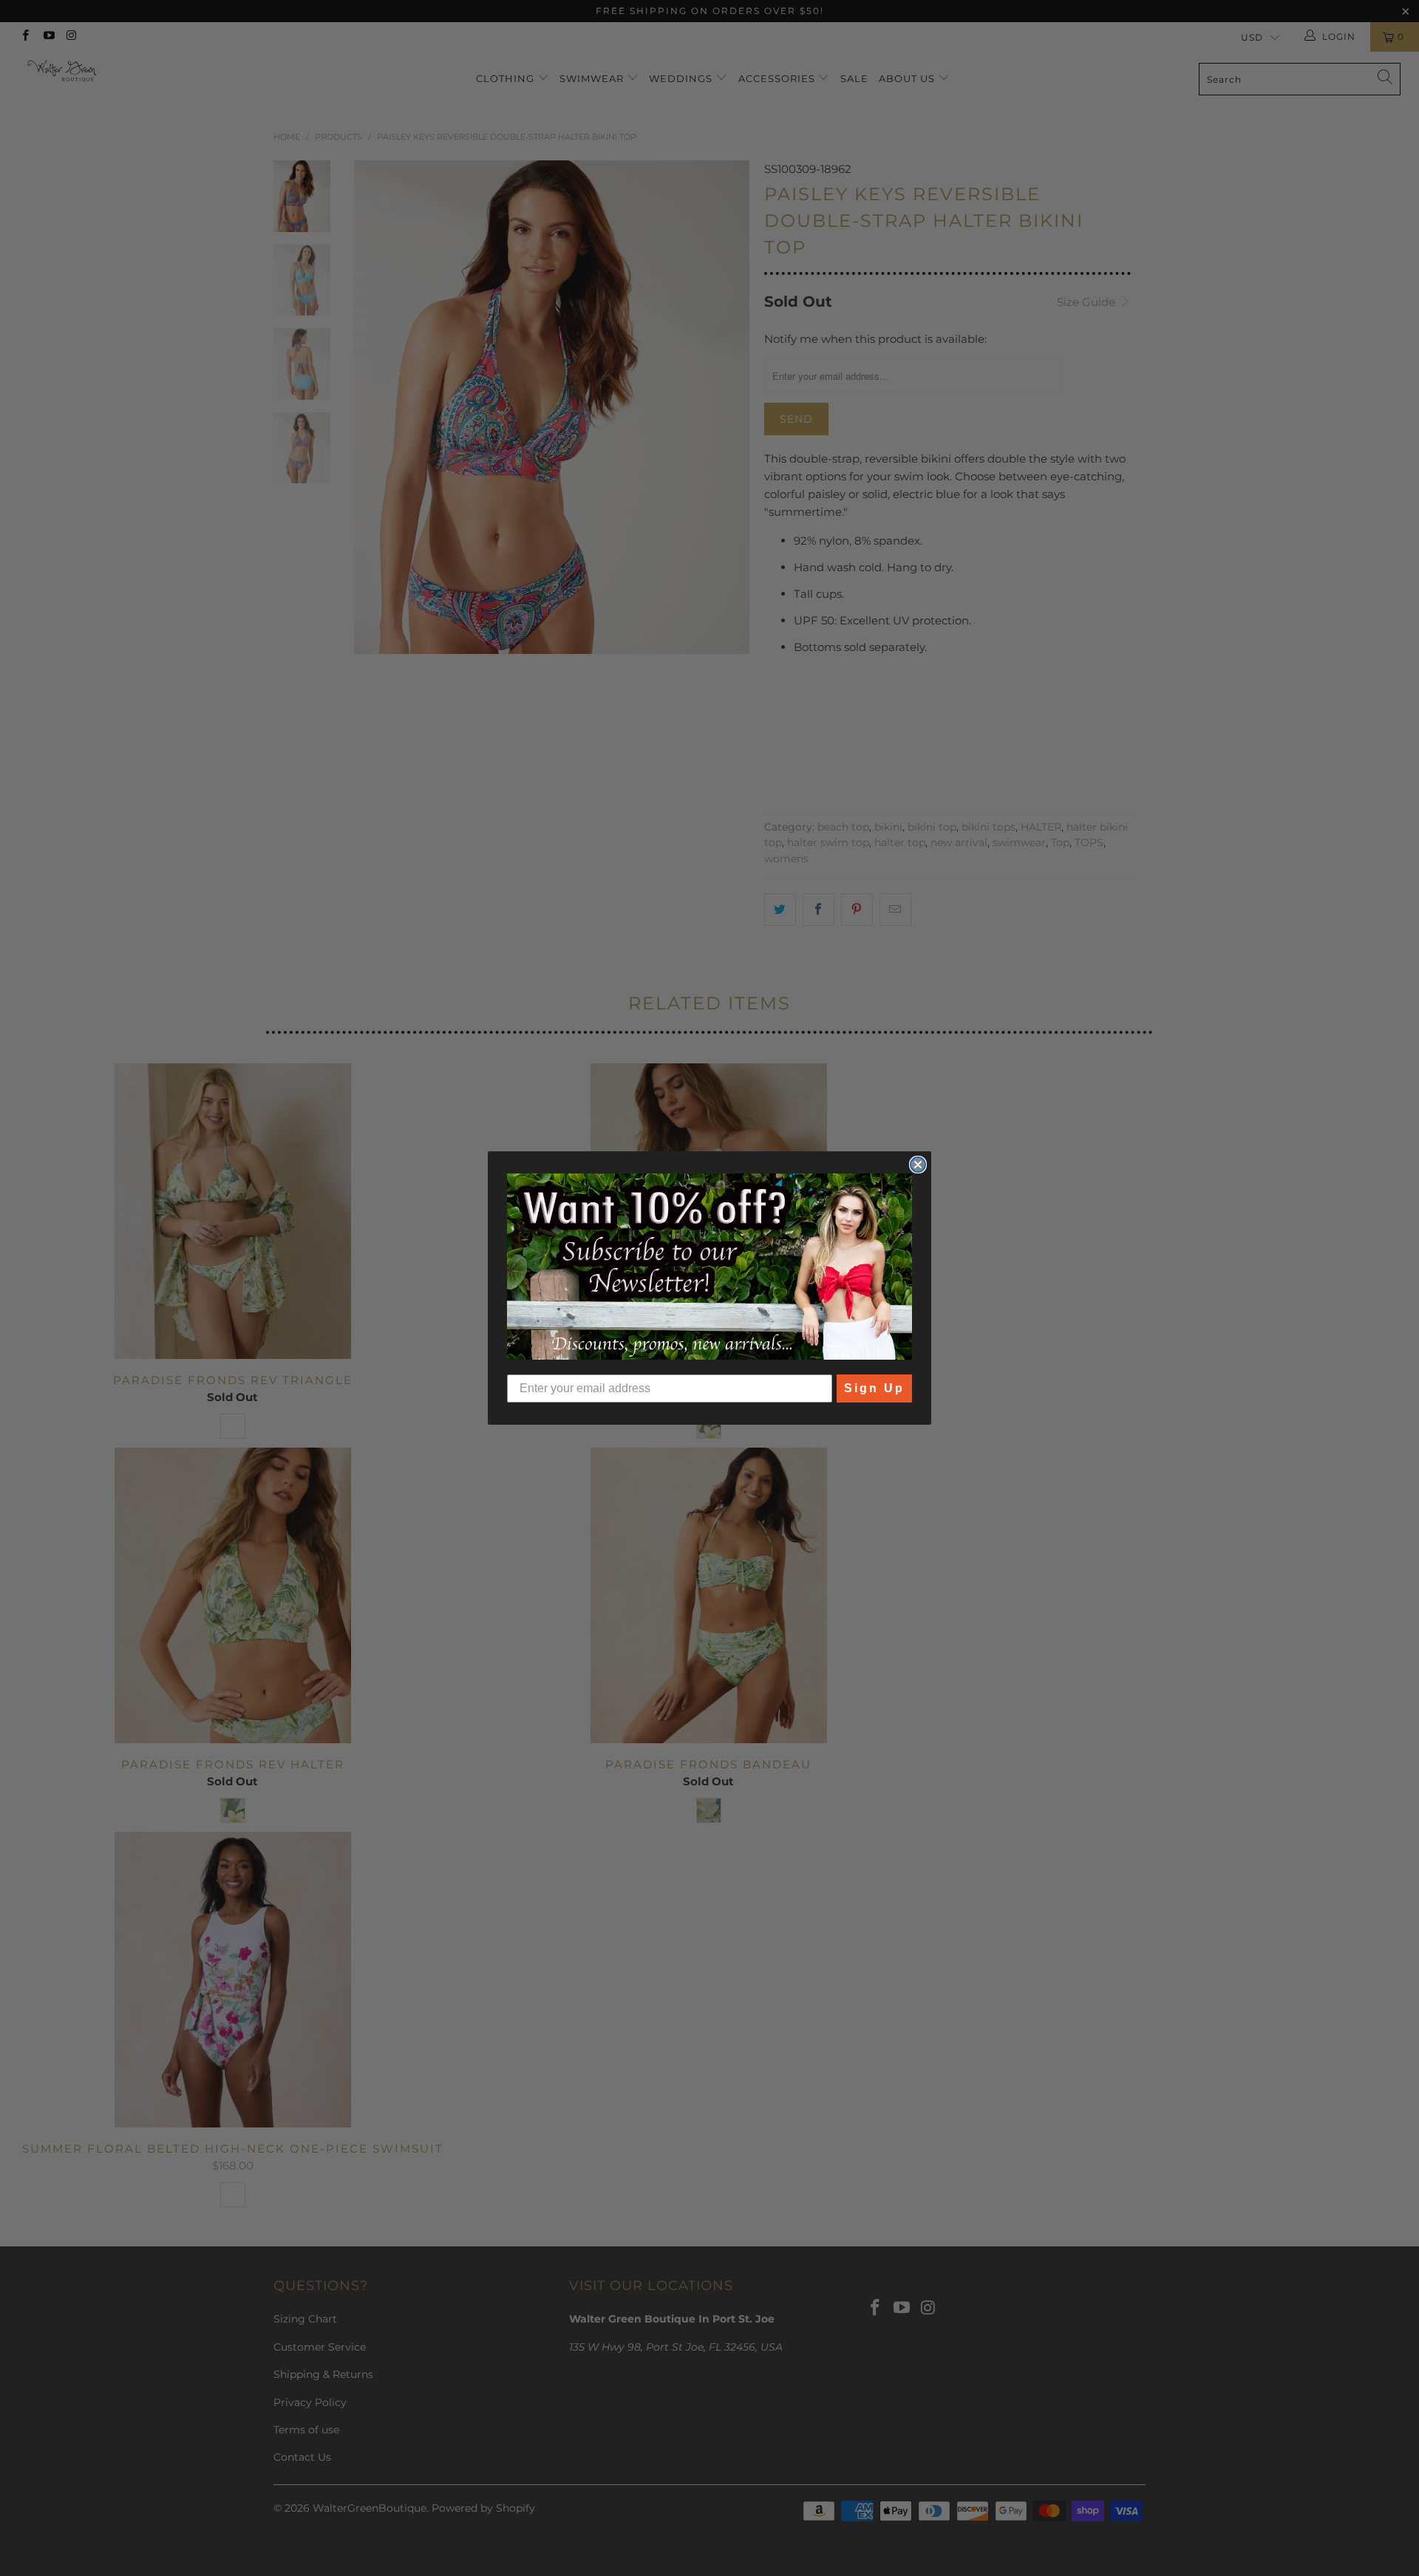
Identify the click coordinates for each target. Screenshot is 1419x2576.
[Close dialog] (918, 1165)
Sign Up (874, 1388)
